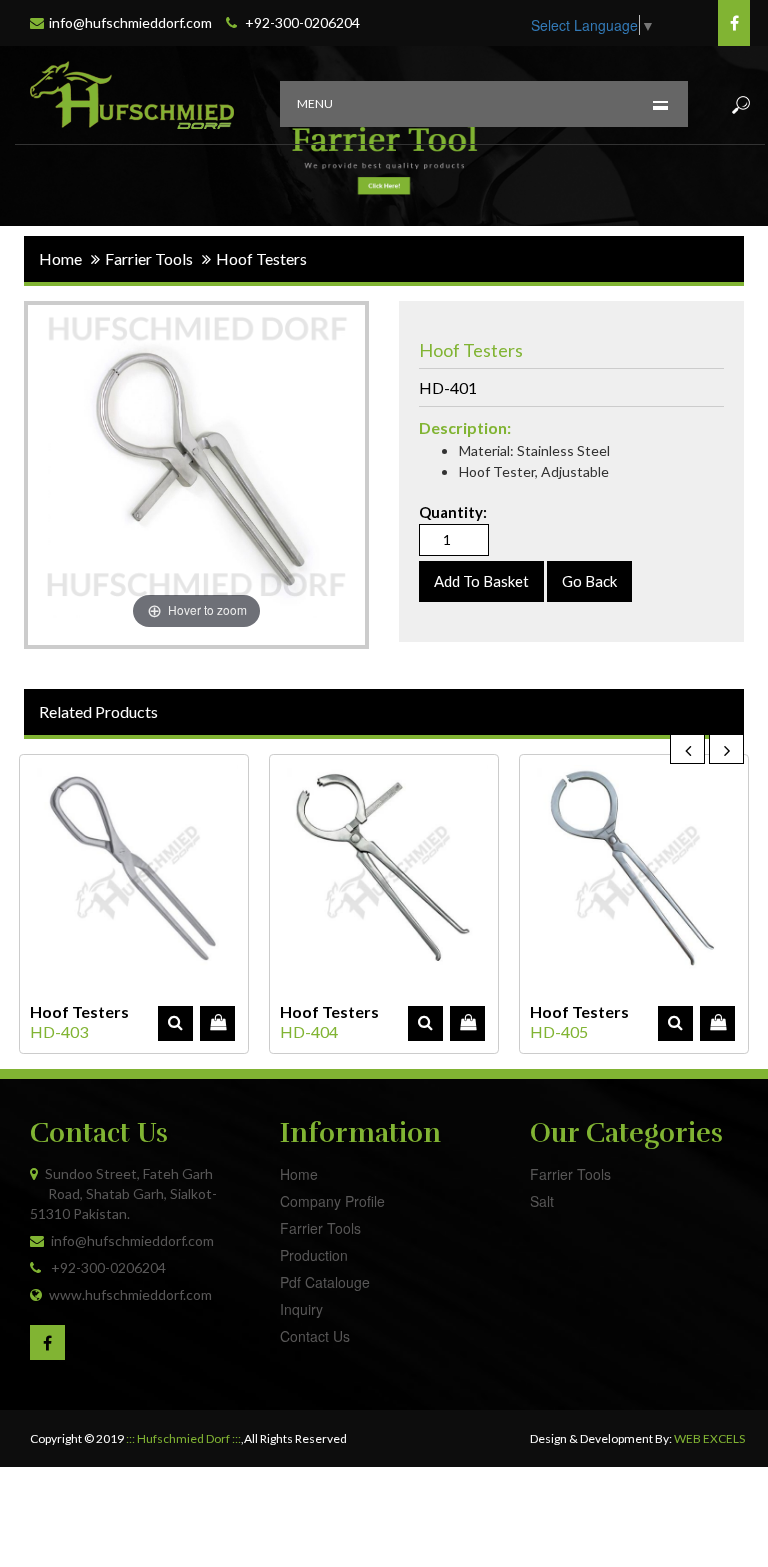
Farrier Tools (570, 1174)
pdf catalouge (325, 1282)
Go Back (589, 581)
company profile (332, 1201)
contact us (315, 1336)
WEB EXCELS (709, 1438)
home (60, 258)
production (314, 1255)
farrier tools (320, 1228)
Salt (542, 1201)
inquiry (301, 1309)
